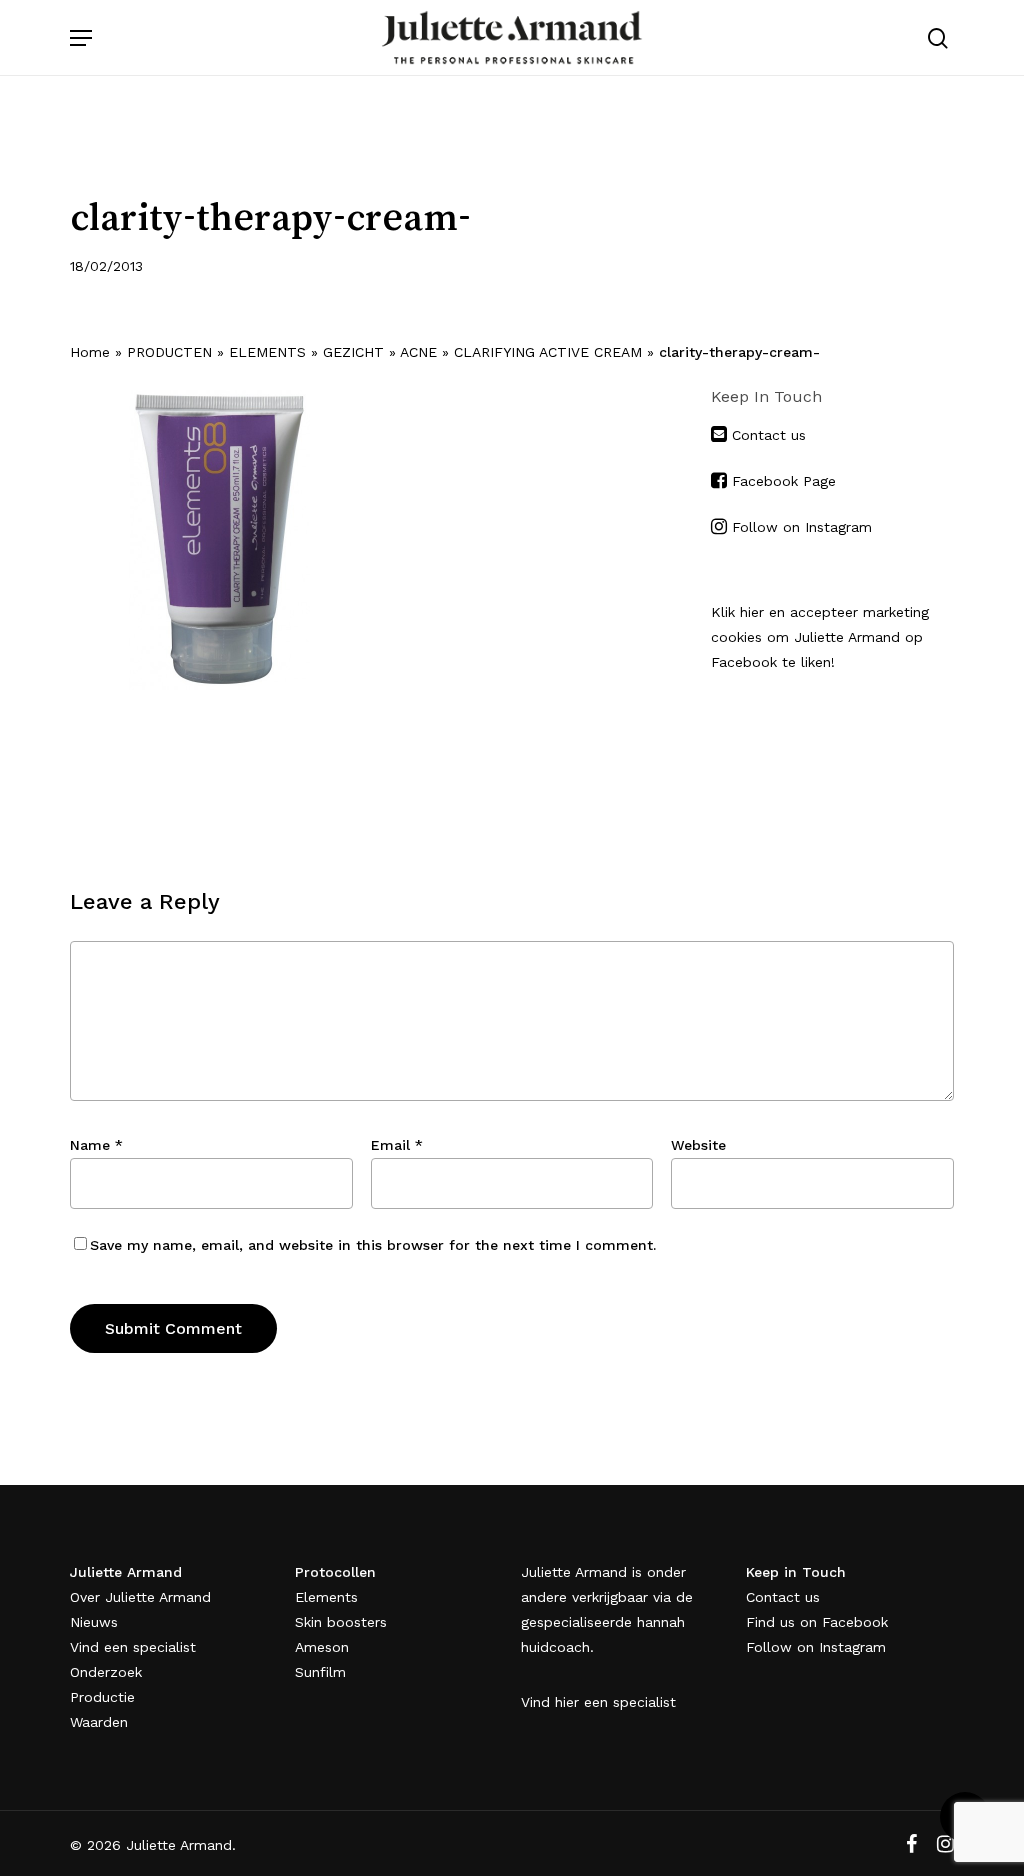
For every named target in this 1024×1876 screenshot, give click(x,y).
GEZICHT (353, 352)
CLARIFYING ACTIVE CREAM (548, 352)
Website (698, 1145)
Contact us (766, 435)
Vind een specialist (133, 1647)
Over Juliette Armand (140, 1597)
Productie (102, 1697)
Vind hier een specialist (598, 1702)
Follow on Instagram (802, 527)
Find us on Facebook (817, 1622)
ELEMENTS (267, 352)
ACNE (418, 352)
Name (96, 1145)
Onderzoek (106, 1672)
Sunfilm (320, 1672)
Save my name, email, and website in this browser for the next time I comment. (373, 1245)
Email (397, 1145)
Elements (326, 1597)
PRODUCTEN (169, 352)
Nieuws (94, 1622)
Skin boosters (341, 1622)
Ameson (322, 1647)
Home (90, 352)
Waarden (99, 1722)
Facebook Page (784, 481)
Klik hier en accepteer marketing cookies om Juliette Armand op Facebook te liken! (820, 637)
